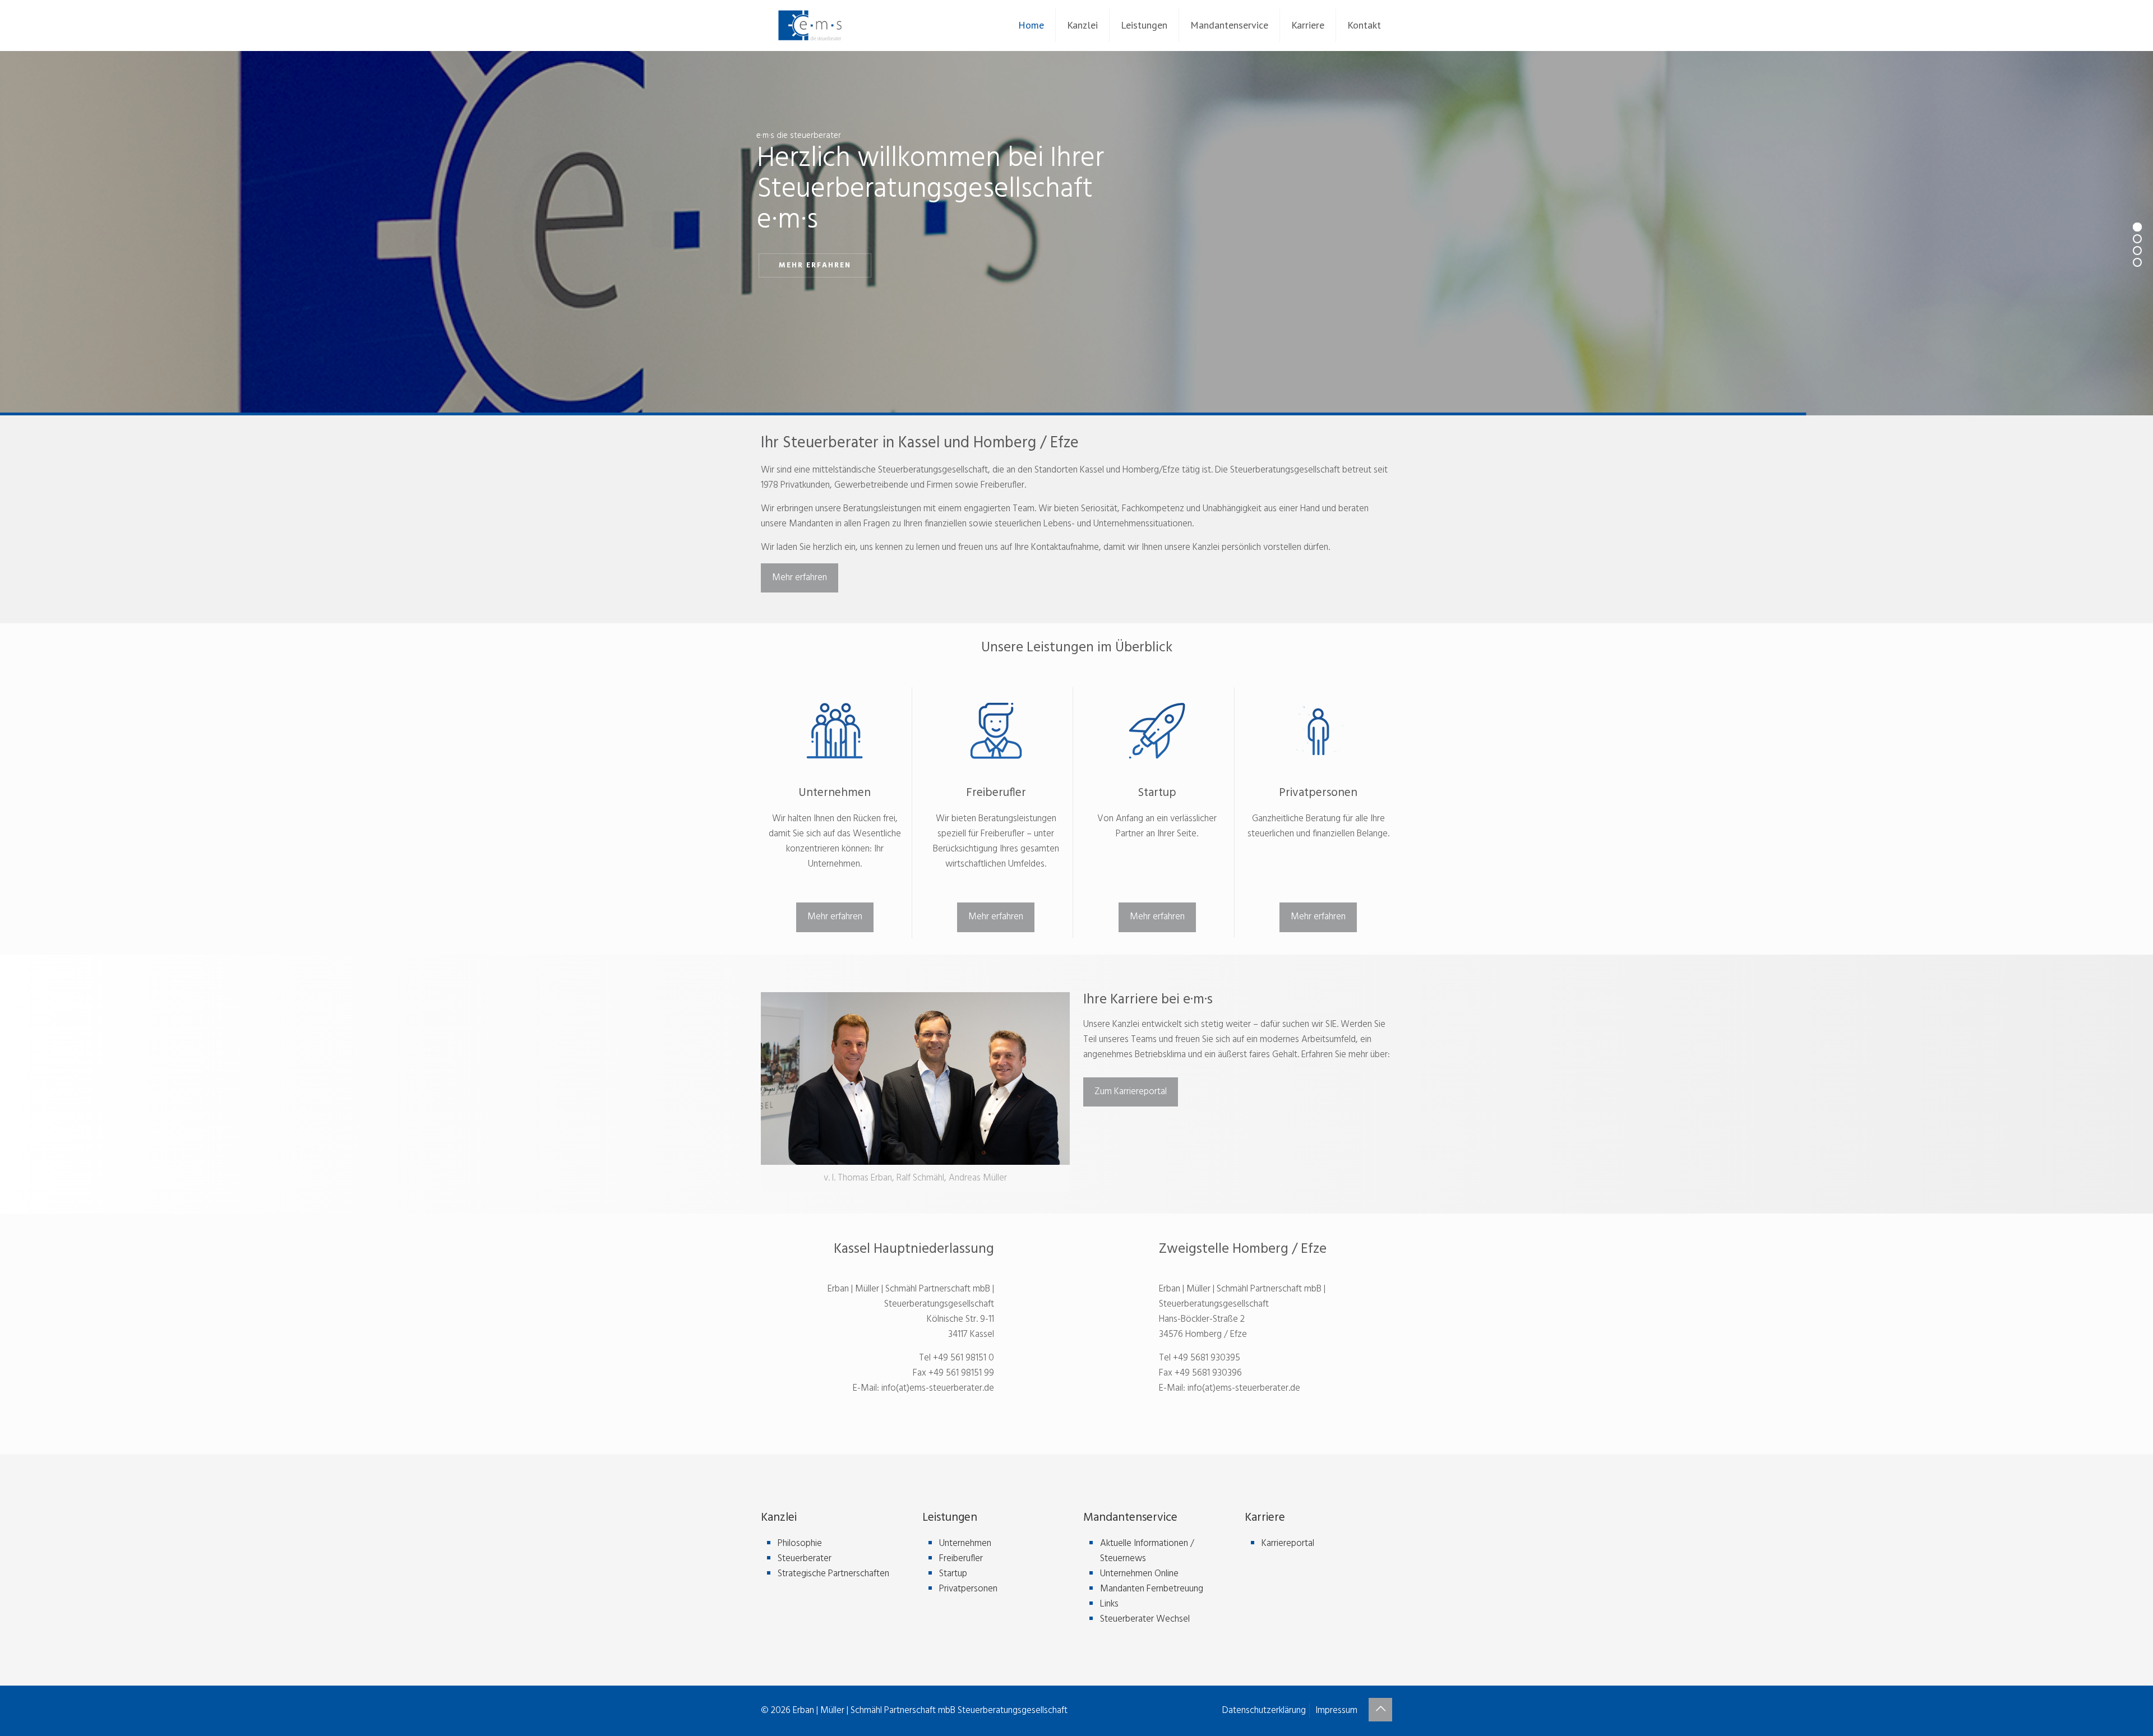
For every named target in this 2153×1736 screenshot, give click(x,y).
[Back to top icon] (1380, 1710)
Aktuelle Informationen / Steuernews (1147, 1551)
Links (1109, 1604)
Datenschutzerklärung (1264, 1710)
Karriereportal (1288, 1543)
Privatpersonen (968, 1589)
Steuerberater (805, 1559)
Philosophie (800, 1543)
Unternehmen (965, 1543)
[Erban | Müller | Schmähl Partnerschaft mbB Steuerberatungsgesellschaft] (810, 25)
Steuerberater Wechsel (1145, 1619)
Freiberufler (961, 1559)
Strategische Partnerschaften (833, 1574)
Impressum (1336, 1710)
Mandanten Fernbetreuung (1152, 1589)
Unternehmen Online (1139, 1574)
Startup (953, 1574)
